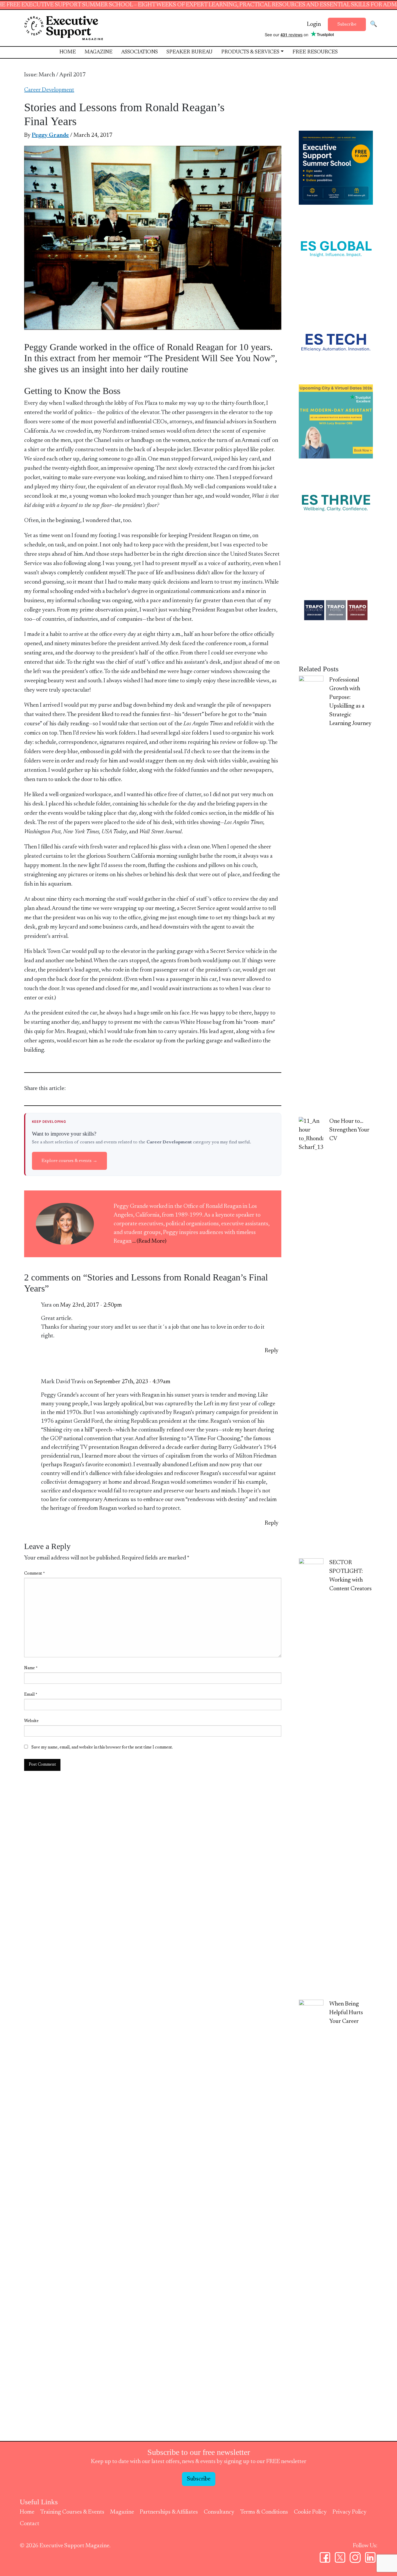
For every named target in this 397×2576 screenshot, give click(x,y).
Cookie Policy (310, 2512)
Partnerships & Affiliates (169, 2512)
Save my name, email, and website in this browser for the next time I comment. (102, 1748)
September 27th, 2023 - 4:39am (132, 1382)
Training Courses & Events (72, 2512)
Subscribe (347, 24)
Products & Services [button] (250, 52)
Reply (272, 1351)
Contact (29, 2524)
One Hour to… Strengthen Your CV (349, 1130)
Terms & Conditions (264, 2512)
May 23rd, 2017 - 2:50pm (91, 1305)
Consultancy (219, 2512)
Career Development (49, 90)
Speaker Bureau (189, 52)
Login (314, 24)
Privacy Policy (349, 2512)
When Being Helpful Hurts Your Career (346, 2013)
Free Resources (315, 52)
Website (31, 1721)
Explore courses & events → (69, 1161)
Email (31, 1695)
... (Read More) (149, 1241)
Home (68, 52)
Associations (140, 52)
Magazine (99, 52)
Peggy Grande (50, 135)
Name (31, 1668)
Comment (34, 1574)
